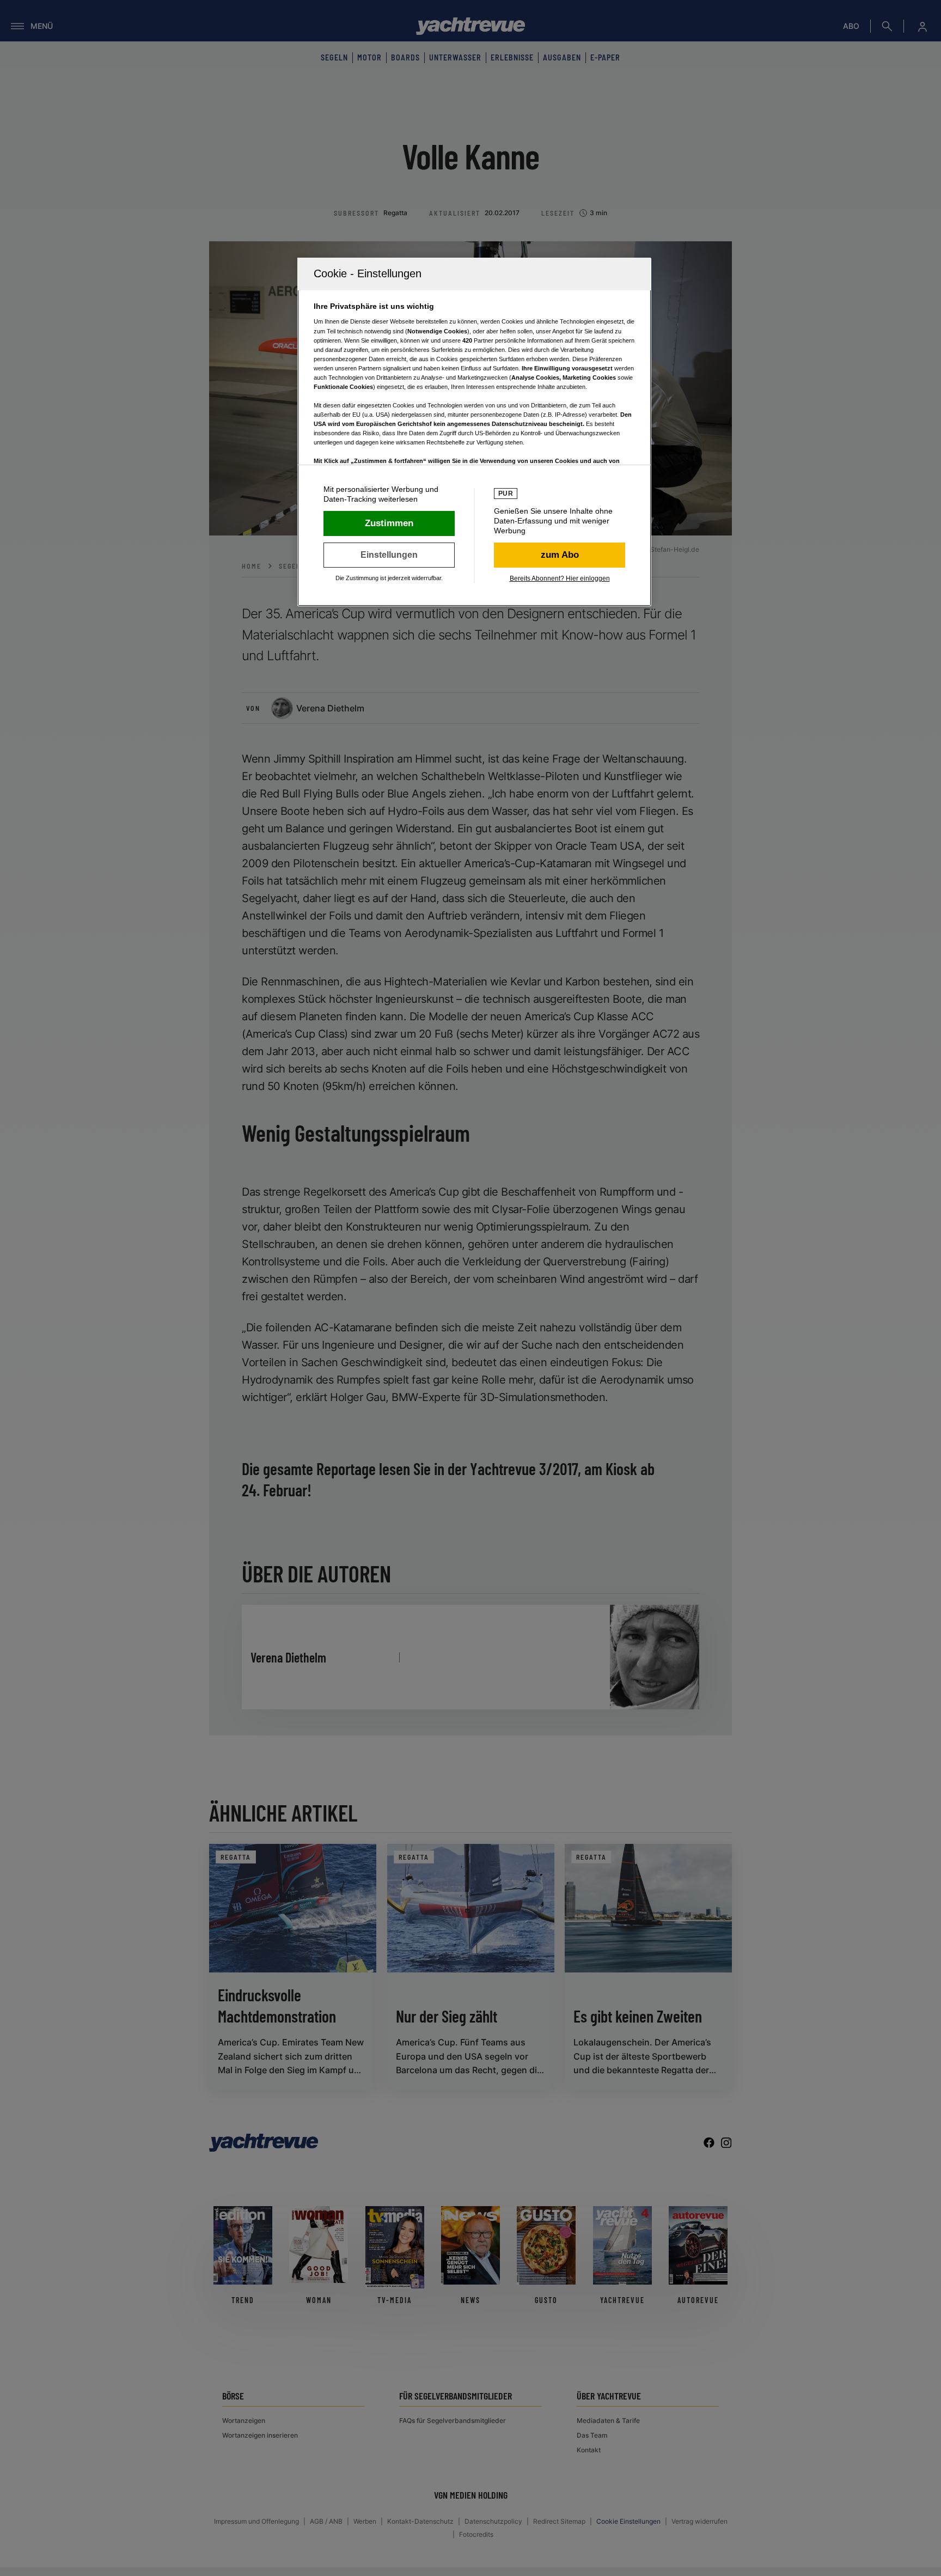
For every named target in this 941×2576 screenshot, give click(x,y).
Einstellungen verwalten (389, 555)
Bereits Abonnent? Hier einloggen (560, 578)
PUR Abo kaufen (560, 555)
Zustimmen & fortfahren (389, 523)
